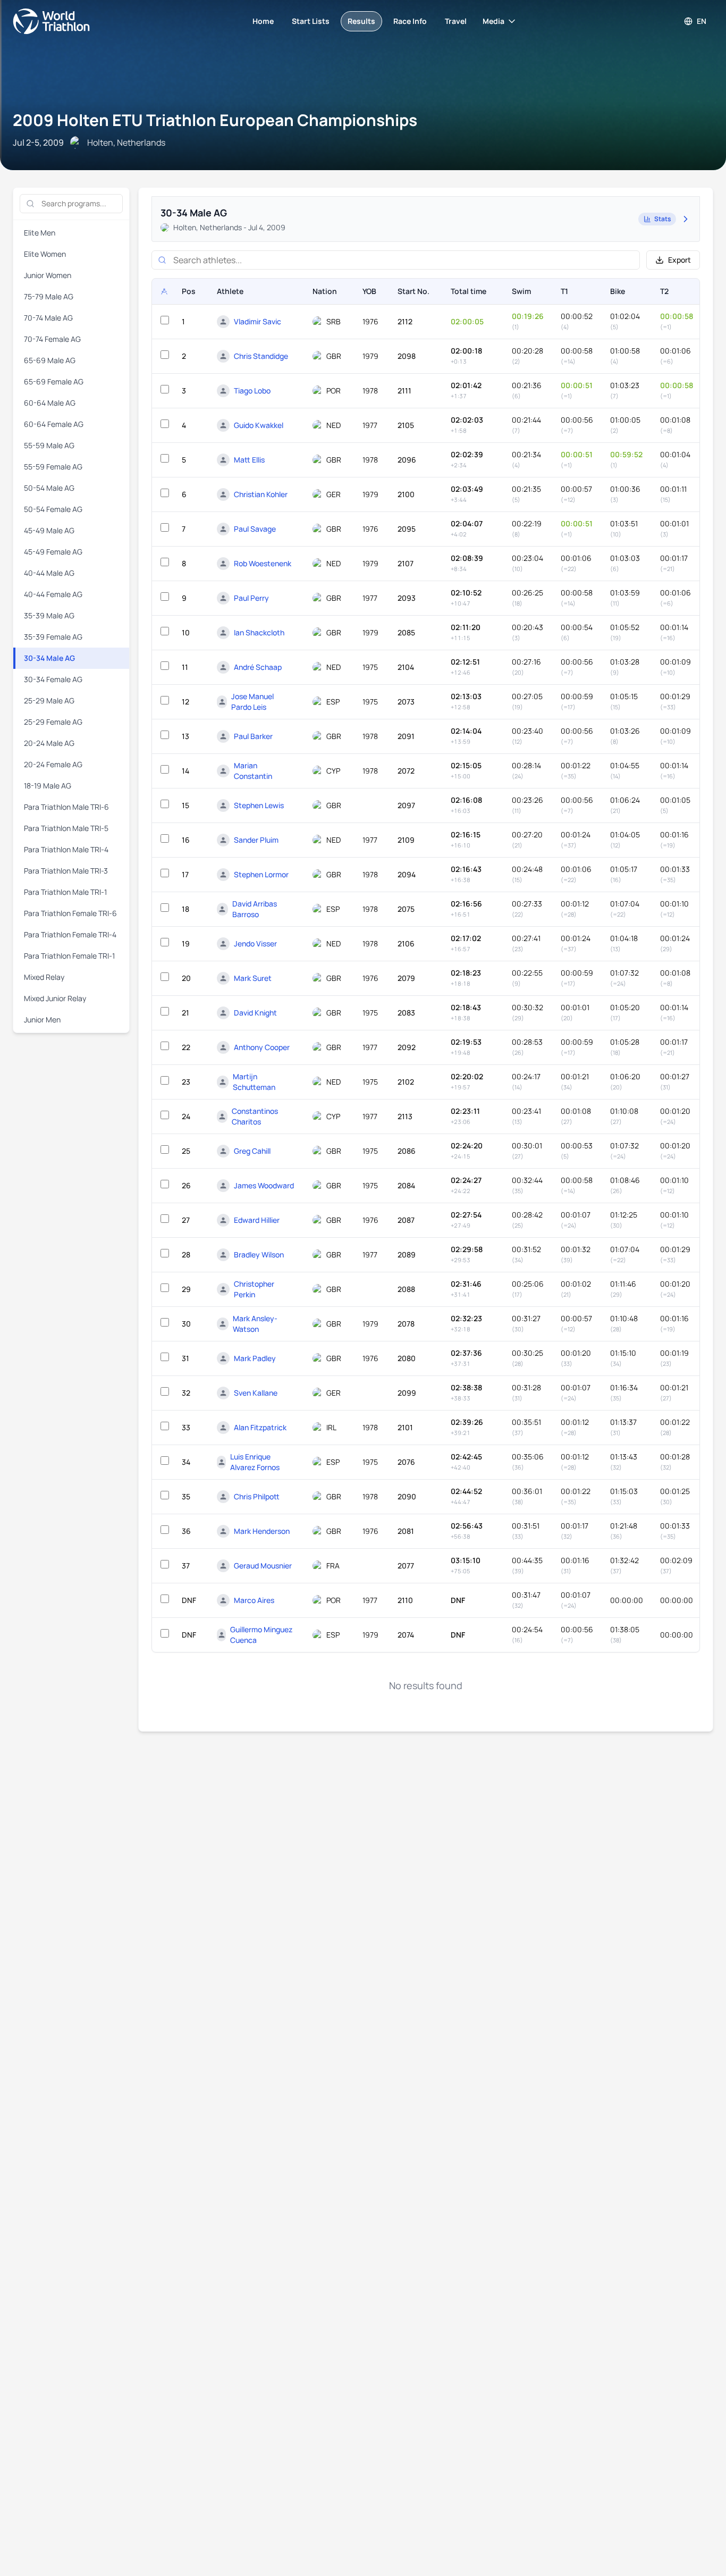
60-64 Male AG (50, 403)
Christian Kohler (261, 494)
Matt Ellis (249, 460)
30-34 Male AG (49, 658)
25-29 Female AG (53, 722)
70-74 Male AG (48, 318)
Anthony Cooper (262, 1047)
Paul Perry (251, 598)
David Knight (255, 1013)
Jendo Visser (255, 943)
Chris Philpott (257, 1496)
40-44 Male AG (49, 573)
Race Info (410, 21)
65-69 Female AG (54, 381)
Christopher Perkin (254, 1289)
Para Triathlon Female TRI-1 (69, 956)
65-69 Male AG (50, 360)
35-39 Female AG (53, 637)
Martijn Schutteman (254, 1082)
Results (361, 21)
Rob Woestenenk (263, 563)
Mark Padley (255, 1358)
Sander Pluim (256, 840)
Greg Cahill (252, 1151)
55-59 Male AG (49, 445)
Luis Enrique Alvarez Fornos (255, 1462)
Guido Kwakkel (259, 425)
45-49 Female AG (53, 552)
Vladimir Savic (258, 321)
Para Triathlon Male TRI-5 (66, 828)
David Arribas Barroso (255, 909)
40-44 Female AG (53, 594)
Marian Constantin (253, 771)
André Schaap (258, 667)
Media (493, 21)
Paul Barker (253, 736)
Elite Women (45, 254)
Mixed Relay (44, 977)
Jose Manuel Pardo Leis (252, 702)
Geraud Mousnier (263, 1566)
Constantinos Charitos (255, 1116)
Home (263, 21)
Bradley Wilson (259, 1255)
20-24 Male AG (49, 743)
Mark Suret (253, 978)
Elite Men (40, 233)
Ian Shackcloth (259, 632)
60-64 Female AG (54, 424)
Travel (456, 21)
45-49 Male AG (49, 530)
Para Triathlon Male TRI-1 (65, 892)
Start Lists (311, 21)
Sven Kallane (256, 1393)
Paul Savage (255, 529)
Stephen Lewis (259, 805)
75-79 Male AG (49, 296)
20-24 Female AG (53, 764)
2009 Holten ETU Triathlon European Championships (215, 120)
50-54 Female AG (53, 509)
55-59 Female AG (53, 467)
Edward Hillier (257, 1220)
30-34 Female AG (53, 679)
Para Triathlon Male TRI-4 (66, 849)
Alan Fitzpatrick (260, 1427)
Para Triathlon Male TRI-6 (66, 807)
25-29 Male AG (49, 700)
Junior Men (42, 1020)
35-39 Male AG (49, 615)
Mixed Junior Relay (55, 998)
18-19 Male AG (48, 786)
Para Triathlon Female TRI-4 (70, 934)
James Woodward (264, 1185)
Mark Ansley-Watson (255, 1324)
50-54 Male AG (49, 488)
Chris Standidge (261, 356)
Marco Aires (254, 1600)
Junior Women (48, 275)
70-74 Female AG (52, 339)
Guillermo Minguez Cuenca (261, 1635)
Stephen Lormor (261, 874)
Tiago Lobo (252, 391)
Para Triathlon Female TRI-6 (70, 913)
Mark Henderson (262, 1531)
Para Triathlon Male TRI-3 (66, 871)
